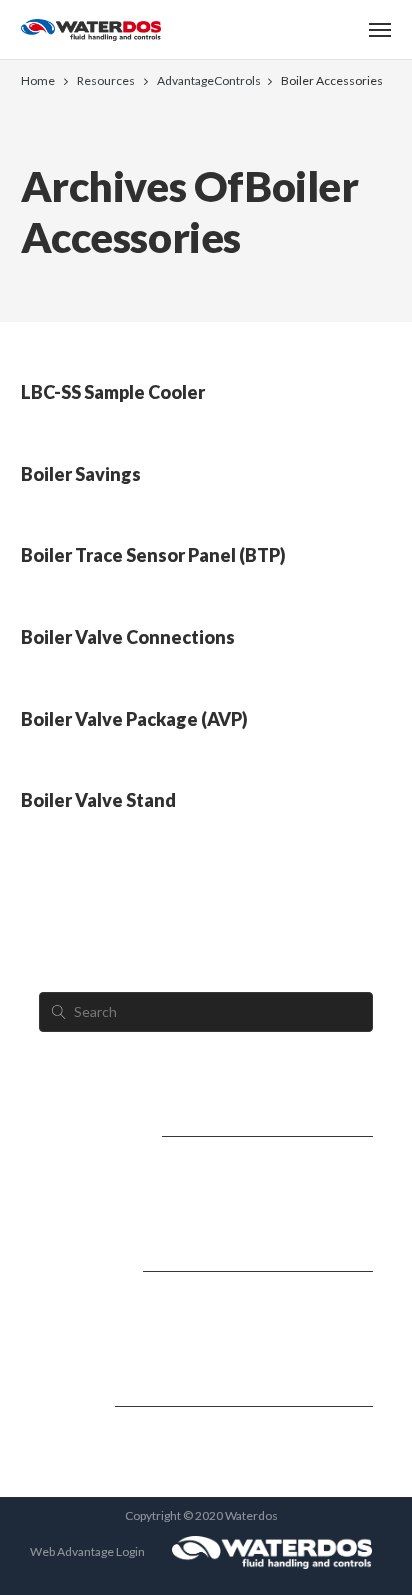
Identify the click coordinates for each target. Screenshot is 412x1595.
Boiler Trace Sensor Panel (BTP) (153, 555)
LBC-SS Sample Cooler (113, 392)
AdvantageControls (209, 80)
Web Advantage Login (87, 1551)
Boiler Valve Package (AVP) (134, 719)
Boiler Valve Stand (98, 800)
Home (38, 80)
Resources (106, 80)
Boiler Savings (81, 474)
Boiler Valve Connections (128, 637)
